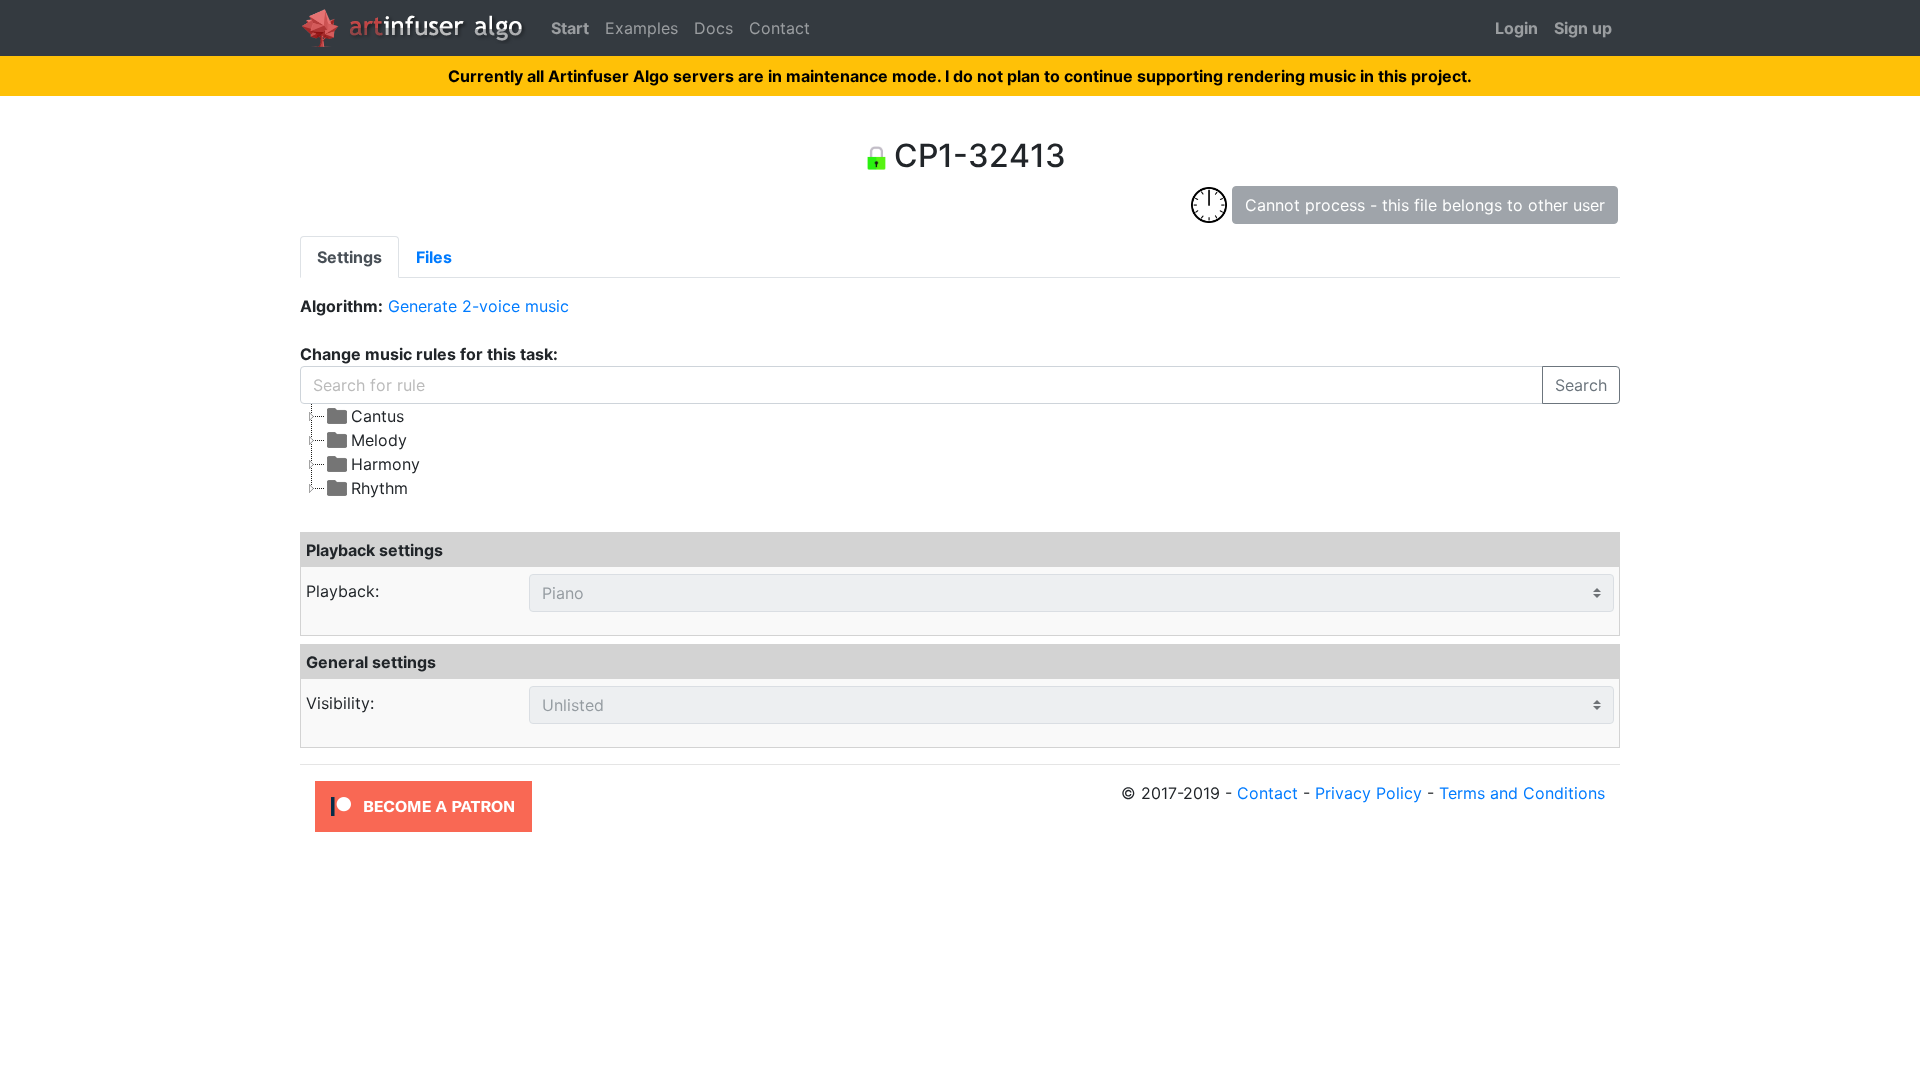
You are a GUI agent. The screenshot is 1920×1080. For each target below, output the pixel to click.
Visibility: (340, 703)
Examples (641, 28)
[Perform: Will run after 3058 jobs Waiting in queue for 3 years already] (1209, 204)
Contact (779, 28)
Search (1581, 385)
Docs (713, 28)
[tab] (349, 257)
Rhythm (379, 488)
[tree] (791, 452)
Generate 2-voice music (478, 306)
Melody (379, 440)
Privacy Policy (1368, 793)
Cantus (377, 416)
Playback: (342, 591)
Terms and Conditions (1522, 793)
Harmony (385, 464)
